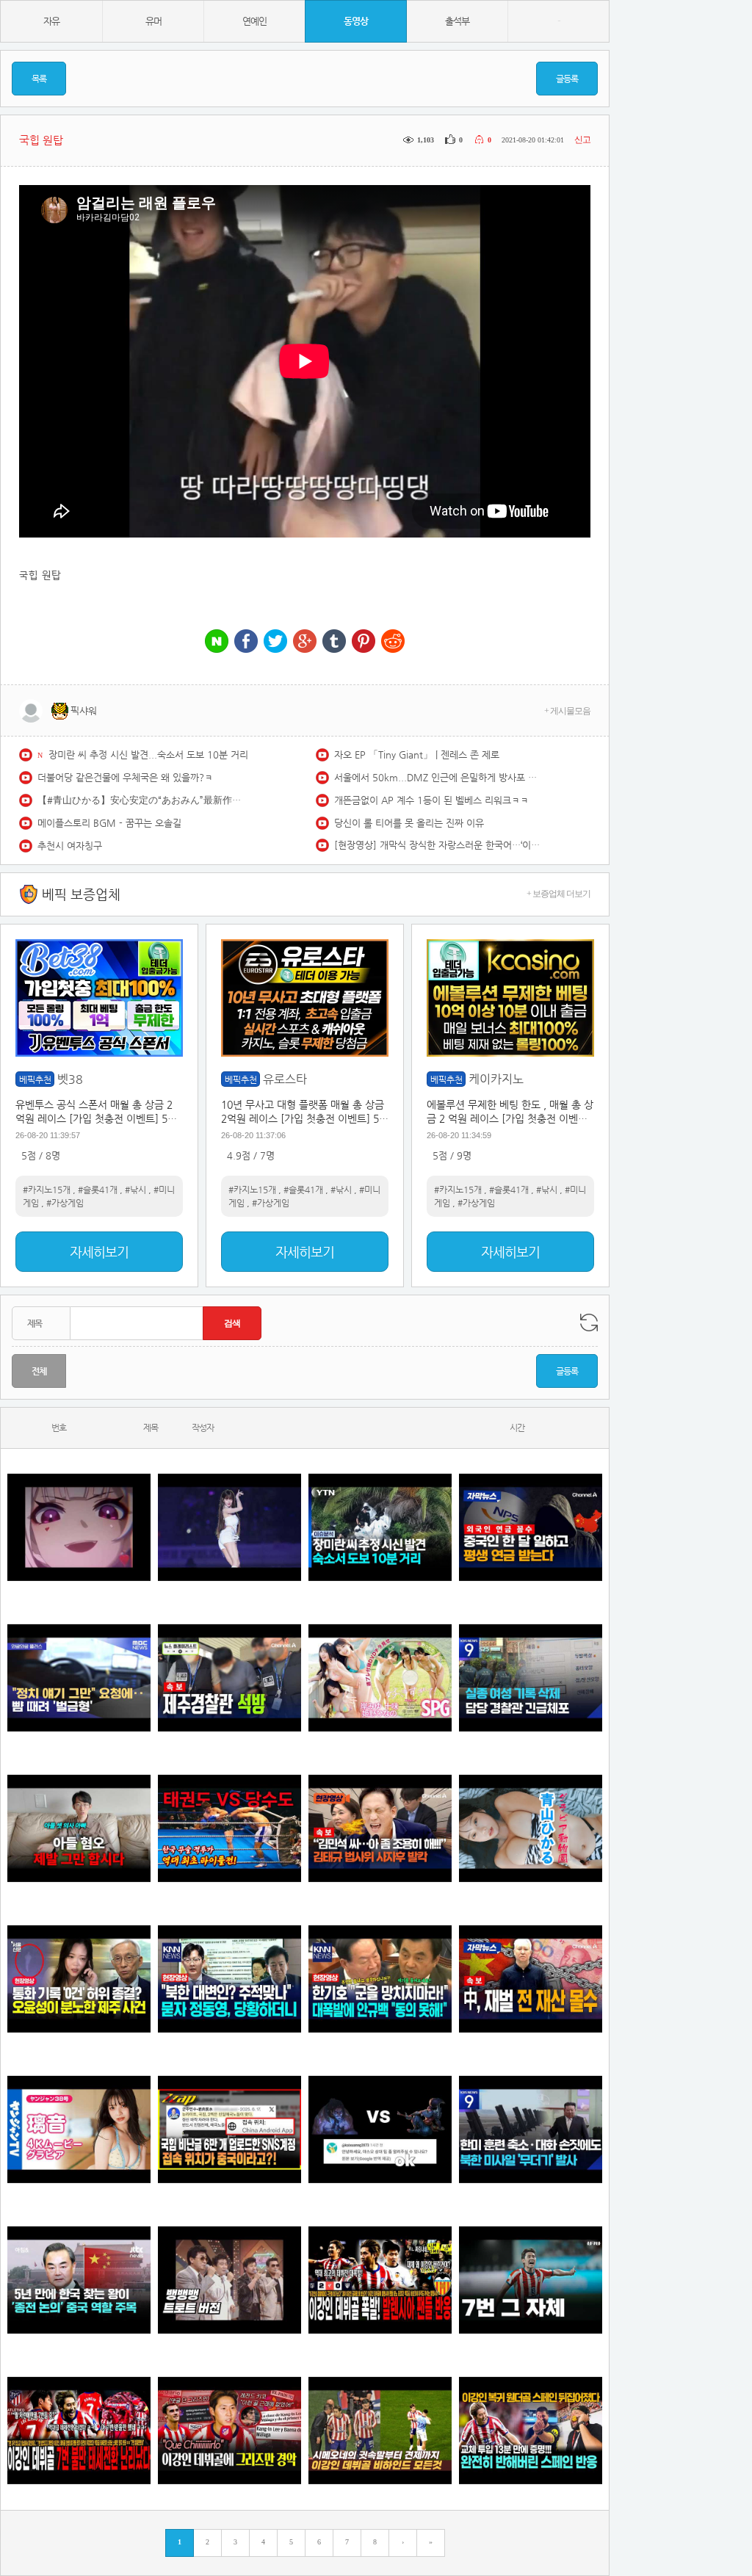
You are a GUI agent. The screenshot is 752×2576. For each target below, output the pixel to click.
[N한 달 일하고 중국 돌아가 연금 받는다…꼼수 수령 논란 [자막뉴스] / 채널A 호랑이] (531, 1528)
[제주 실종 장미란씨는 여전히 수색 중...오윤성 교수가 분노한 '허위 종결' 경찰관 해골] (79, 1979)
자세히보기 (99, 1252)
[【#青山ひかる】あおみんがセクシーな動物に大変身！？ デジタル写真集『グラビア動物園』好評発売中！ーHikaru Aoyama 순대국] (531, 1829)
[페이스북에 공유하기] (246, 642)
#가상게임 (65, 1203)
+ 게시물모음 (567, 711)
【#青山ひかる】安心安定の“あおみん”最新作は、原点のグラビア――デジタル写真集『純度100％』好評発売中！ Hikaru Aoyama (140, 800)
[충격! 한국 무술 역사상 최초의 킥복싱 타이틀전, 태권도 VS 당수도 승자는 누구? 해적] (229, 1829)
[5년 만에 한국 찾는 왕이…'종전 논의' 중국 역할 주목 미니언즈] (79, 2280)
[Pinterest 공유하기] (364, 642)
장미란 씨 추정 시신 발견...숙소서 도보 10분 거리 (148, 755)
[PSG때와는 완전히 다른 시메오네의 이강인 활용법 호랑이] (531, 2280)
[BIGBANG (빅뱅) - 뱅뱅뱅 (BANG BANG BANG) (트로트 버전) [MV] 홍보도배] (229, 2280)
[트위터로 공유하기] (275, 642)
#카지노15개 (47, 1190)
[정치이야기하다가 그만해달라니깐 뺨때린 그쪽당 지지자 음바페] (79, 1678)
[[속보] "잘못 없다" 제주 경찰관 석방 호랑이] (229, 1678)
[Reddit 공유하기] (393, 642)
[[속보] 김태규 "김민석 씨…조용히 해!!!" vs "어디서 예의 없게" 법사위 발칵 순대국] (380, 1829)
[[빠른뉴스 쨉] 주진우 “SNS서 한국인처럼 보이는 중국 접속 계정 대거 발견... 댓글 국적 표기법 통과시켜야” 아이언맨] (229, 2130)
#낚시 (135, 1190)
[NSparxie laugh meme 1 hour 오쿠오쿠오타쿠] (79, 1528)
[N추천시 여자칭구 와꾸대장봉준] (229, 1528)
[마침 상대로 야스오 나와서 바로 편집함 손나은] (380, 2130)
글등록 (567, 79)
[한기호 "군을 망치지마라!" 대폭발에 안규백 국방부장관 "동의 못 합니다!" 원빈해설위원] (380, 1979)
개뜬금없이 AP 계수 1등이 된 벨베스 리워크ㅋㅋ (431, 800)
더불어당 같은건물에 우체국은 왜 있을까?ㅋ (125, 777)
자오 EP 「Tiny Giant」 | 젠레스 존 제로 (417, 755)
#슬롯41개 (98, 1190)
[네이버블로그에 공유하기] (217, 642)
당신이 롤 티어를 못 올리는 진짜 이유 (409, 823)
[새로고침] (589, 1323)
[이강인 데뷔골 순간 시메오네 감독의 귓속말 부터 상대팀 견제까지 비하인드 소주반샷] (380, 2431)
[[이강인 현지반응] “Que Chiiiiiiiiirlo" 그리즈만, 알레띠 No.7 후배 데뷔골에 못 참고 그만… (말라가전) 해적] (229, 2431)
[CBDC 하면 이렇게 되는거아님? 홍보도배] (531, 1979)
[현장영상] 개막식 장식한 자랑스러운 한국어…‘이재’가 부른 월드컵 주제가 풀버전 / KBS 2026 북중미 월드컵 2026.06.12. (437, 845)
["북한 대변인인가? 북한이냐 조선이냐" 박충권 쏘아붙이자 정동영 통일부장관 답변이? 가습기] (229, 1979)
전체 (39, 1371)
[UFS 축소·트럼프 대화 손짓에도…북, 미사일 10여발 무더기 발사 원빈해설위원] (531, 2130)
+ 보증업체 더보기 (558, 894)
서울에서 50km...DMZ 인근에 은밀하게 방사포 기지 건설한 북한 (437, 777)
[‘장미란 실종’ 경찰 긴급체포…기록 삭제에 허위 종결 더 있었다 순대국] (531, 1678)
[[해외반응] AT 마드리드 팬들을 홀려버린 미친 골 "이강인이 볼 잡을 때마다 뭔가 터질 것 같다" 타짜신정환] (531, 2431)
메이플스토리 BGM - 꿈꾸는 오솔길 (109, 823)
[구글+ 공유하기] (305, 642)
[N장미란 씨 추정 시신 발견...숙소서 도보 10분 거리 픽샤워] (380, 1528)
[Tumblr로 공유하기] (334, 642)
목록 (39, 79)
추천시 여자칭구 (70, 846)
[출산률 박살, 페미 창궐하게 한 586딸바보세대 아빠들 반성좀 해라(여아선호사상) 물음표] (79, 1829)
